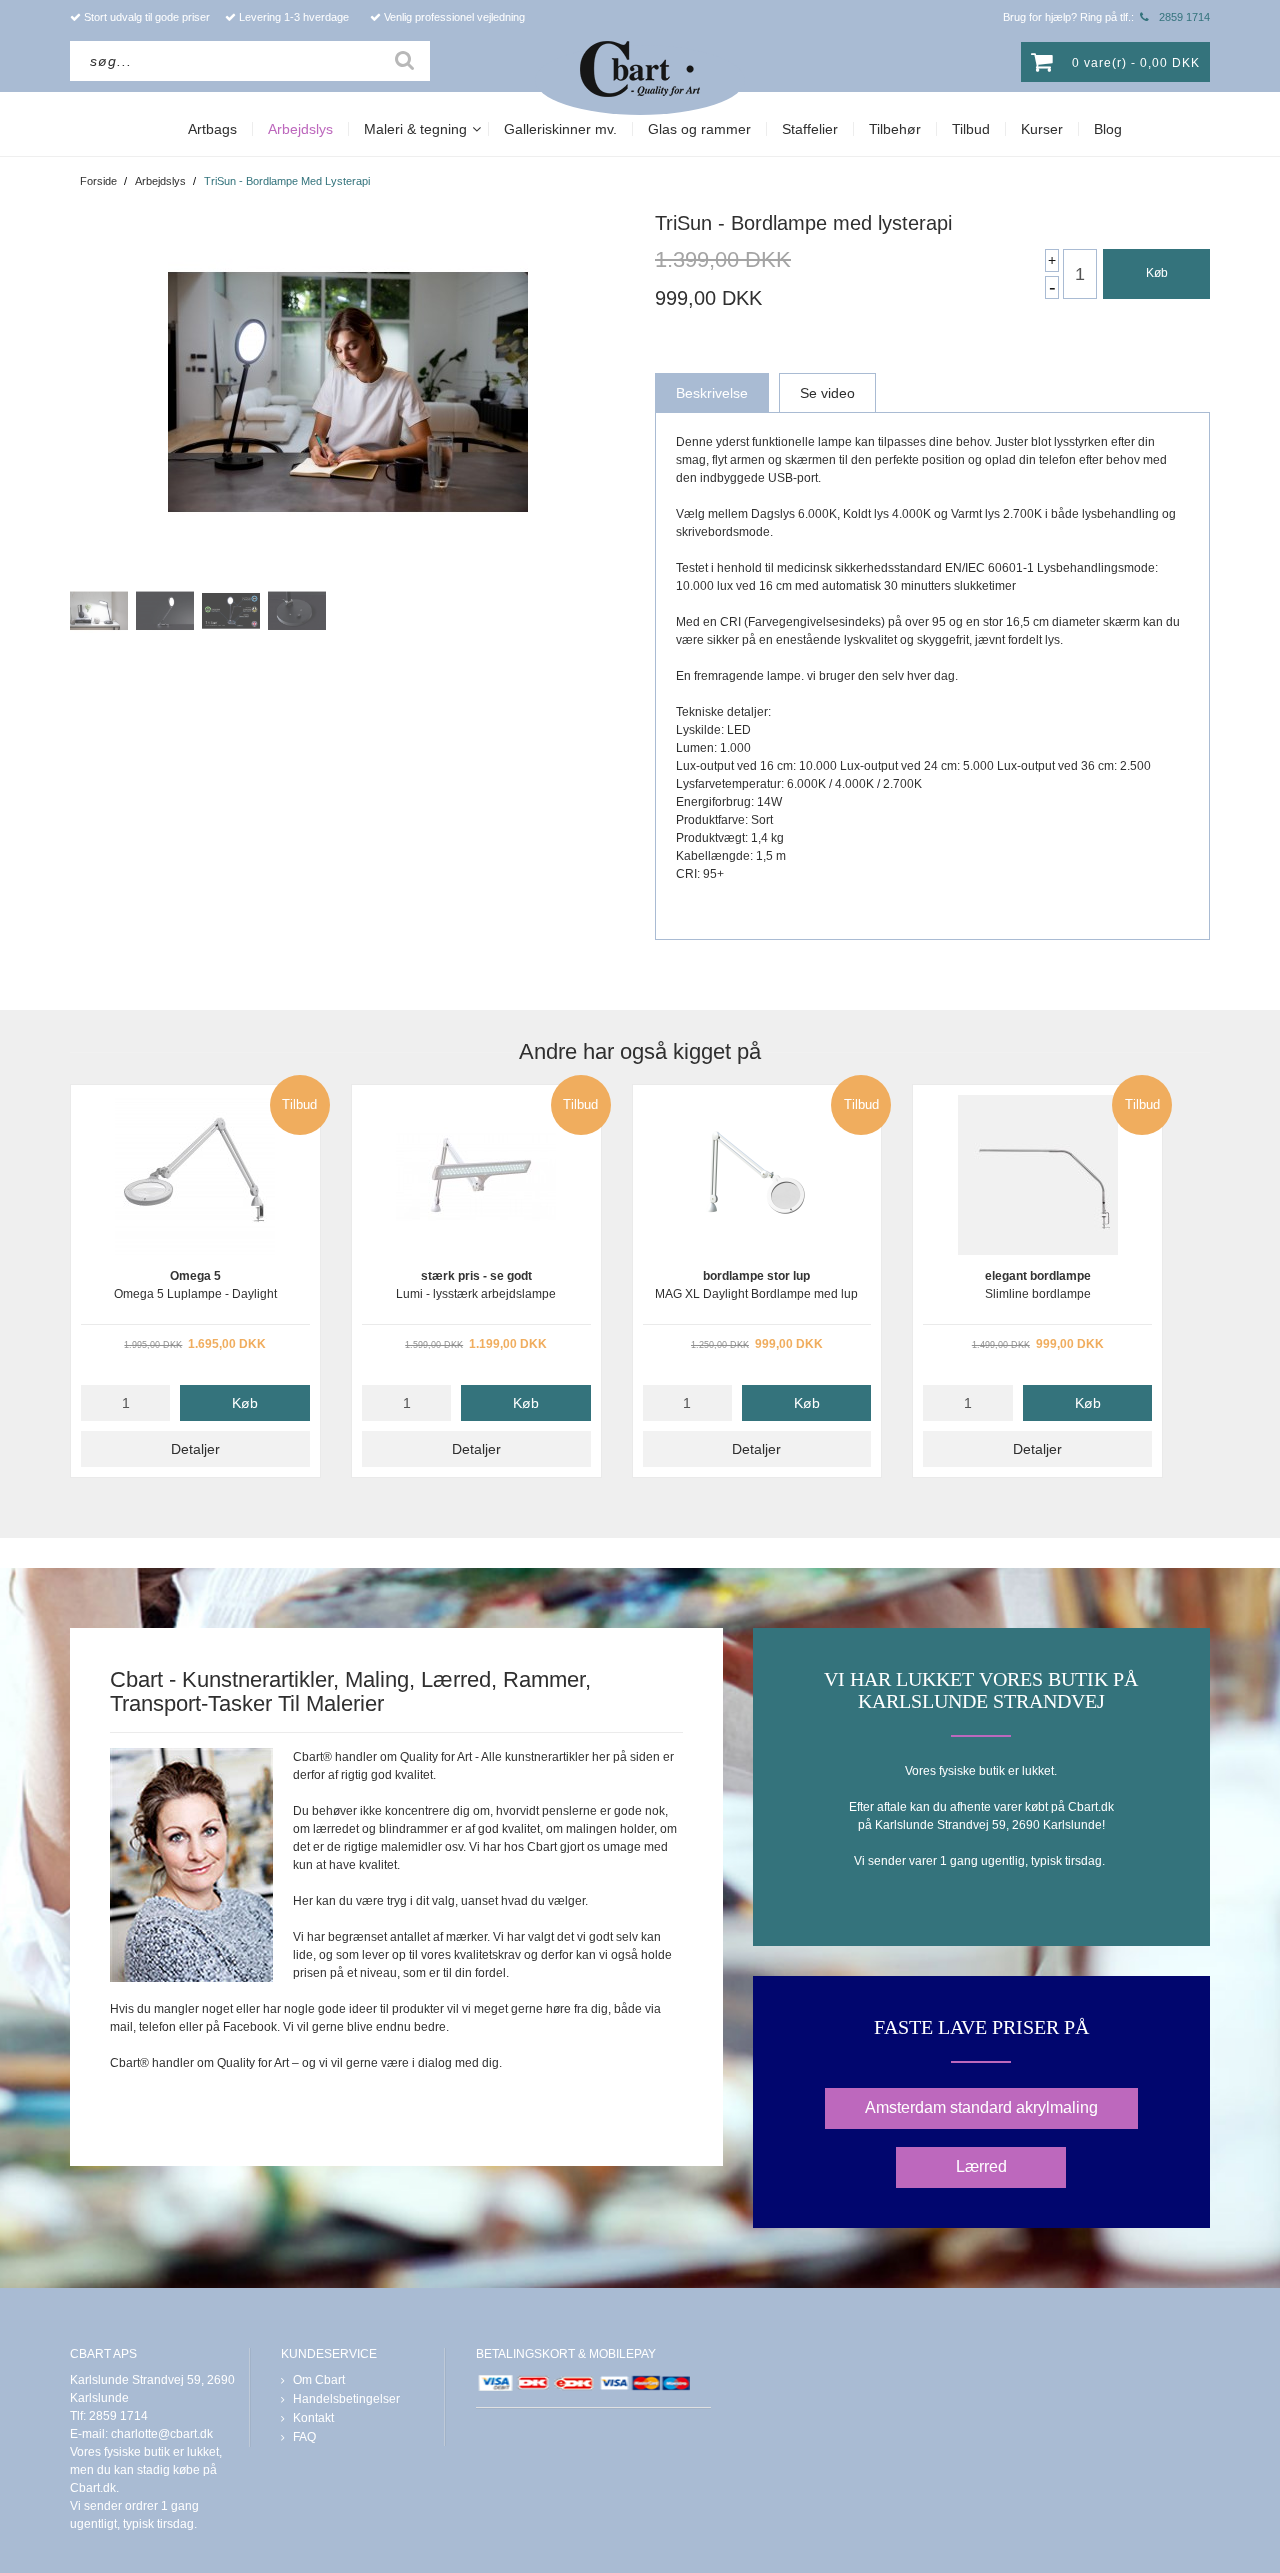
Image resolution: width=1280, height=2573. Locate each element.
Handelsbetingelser (346, 2399)
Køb (1157, 273)
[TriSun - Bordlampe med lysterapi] (347, 392)
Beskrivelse (712, 393)
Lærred (981, 2166)
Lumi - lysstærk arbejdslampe (476, 1281)
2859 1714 (1184, 17)
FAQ (304, 2437)
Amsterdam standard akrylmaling (981, 2107)
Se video (827, 393)
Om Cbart (319, 2380)
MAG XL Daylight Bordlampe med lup (757, 1281)
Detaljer (195, 1449)
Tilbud (299, 1104)
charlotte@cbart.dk (162, 2434)
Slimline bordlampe (1037, 1281)
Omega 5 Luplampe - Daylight (195, 1281)
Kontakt (313, 2418)
